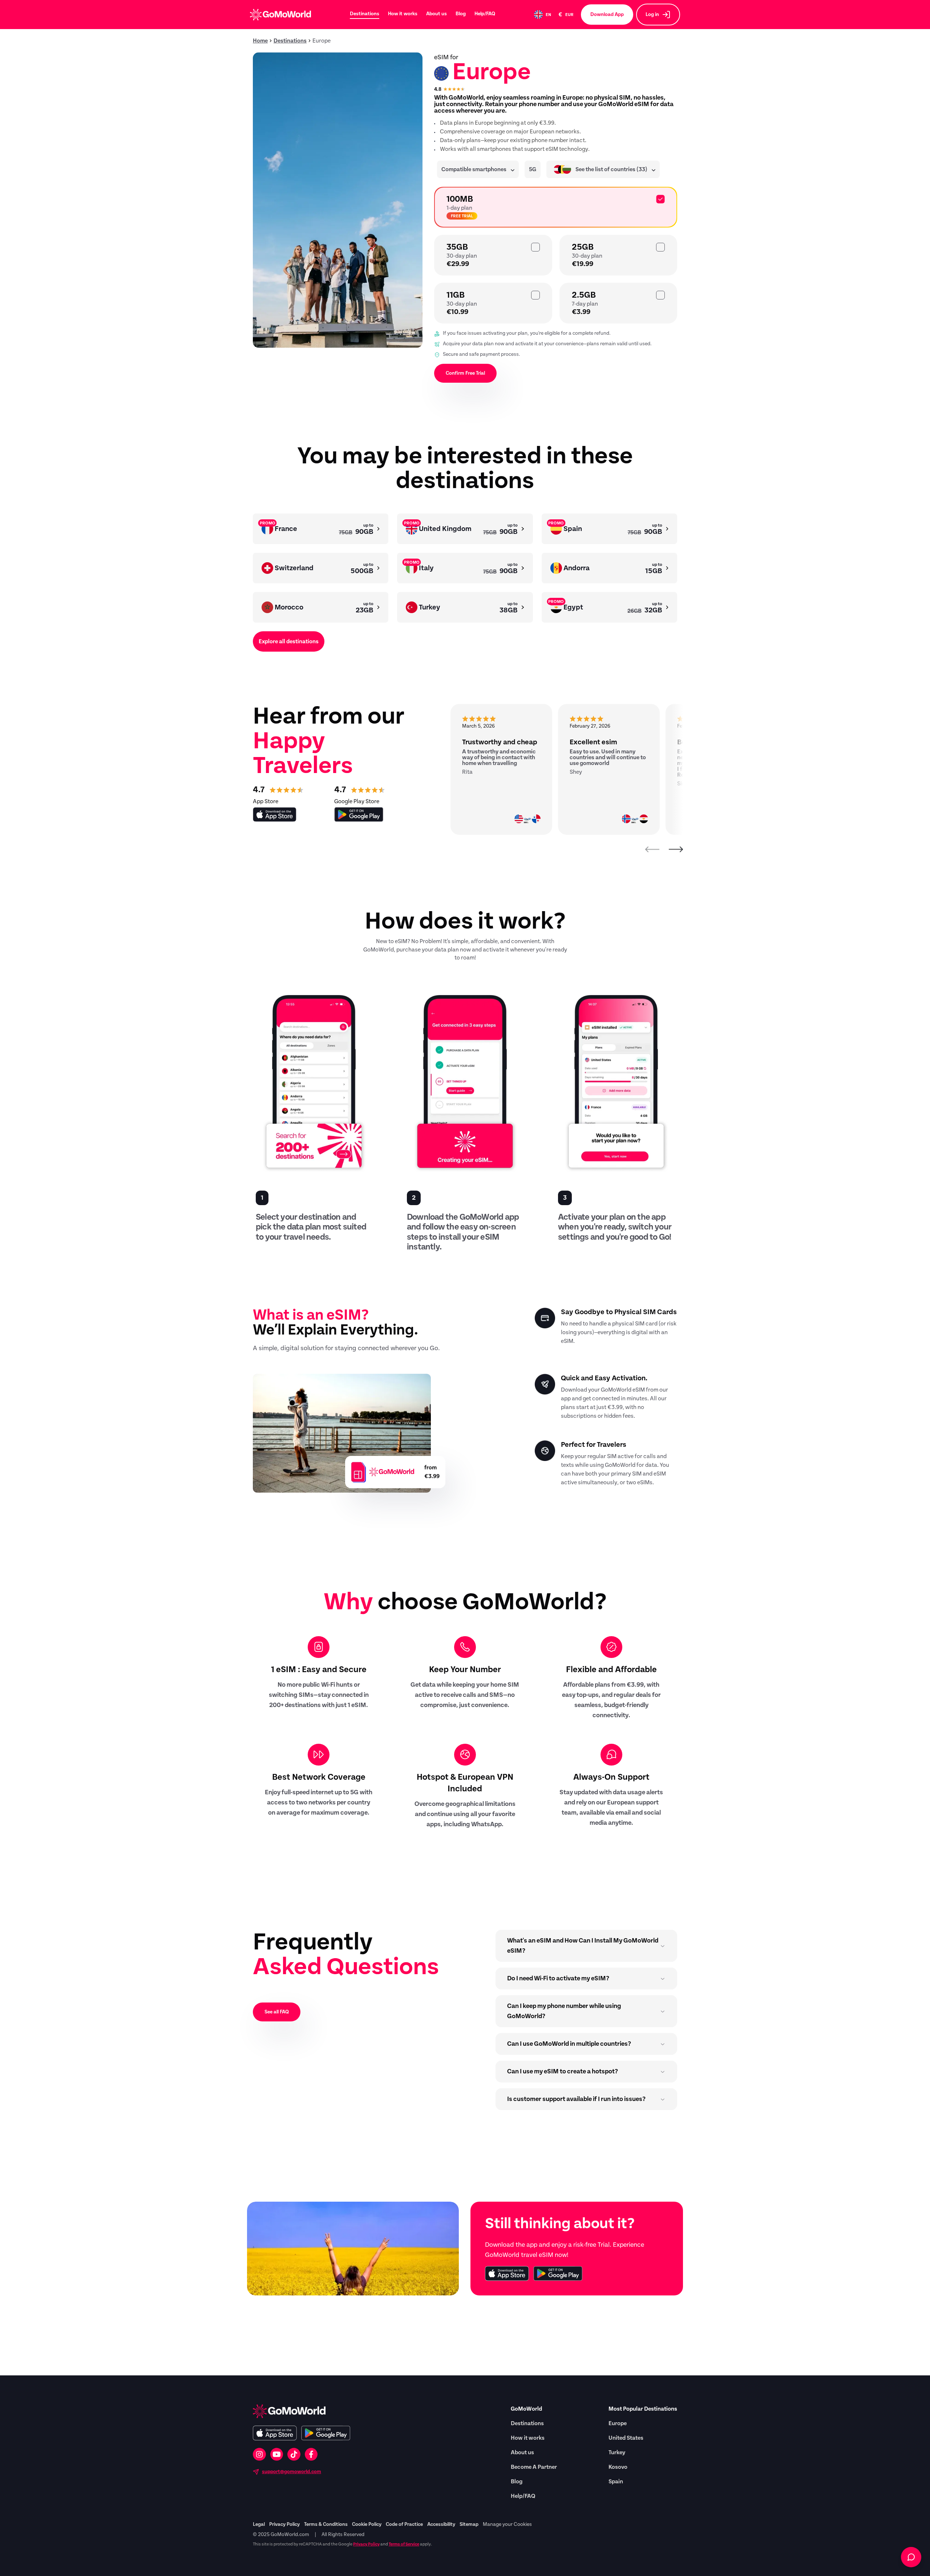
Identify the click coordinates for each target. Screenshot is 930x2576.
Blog (461, 14)
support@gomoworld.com (292, 2472)
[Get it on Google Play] (558, 2273)
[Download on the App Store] (507, 2273)
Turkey (617, 2452)
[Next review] (676, 849)
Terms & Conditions (326, 2524)
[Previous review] (652, 849)
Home (260, 41)
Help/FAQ (485, 14)
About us (436, 14)
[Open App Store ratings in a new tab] (275, 814)
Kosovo (618, 2467)
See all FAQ (277, 2012)
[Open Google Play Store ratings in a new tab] (359, 814)
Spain (616, 2482)
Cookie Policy (367, 2524)
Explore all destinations (289, 641)
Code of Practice (404, 2524)
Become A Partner (534, 2467)
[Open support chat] (911, 2557)
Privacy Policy (284, 2524)
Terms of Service (404, 2544)
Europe (618, 2423)
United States (626, 2438)
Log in (652, 15)
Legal (259, 2524)
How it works (403, 14)
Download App (607, 15)
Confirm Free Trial (465, 373)
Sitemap (469, 2524)
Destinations (365, 14)
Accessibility (441, 2524)
